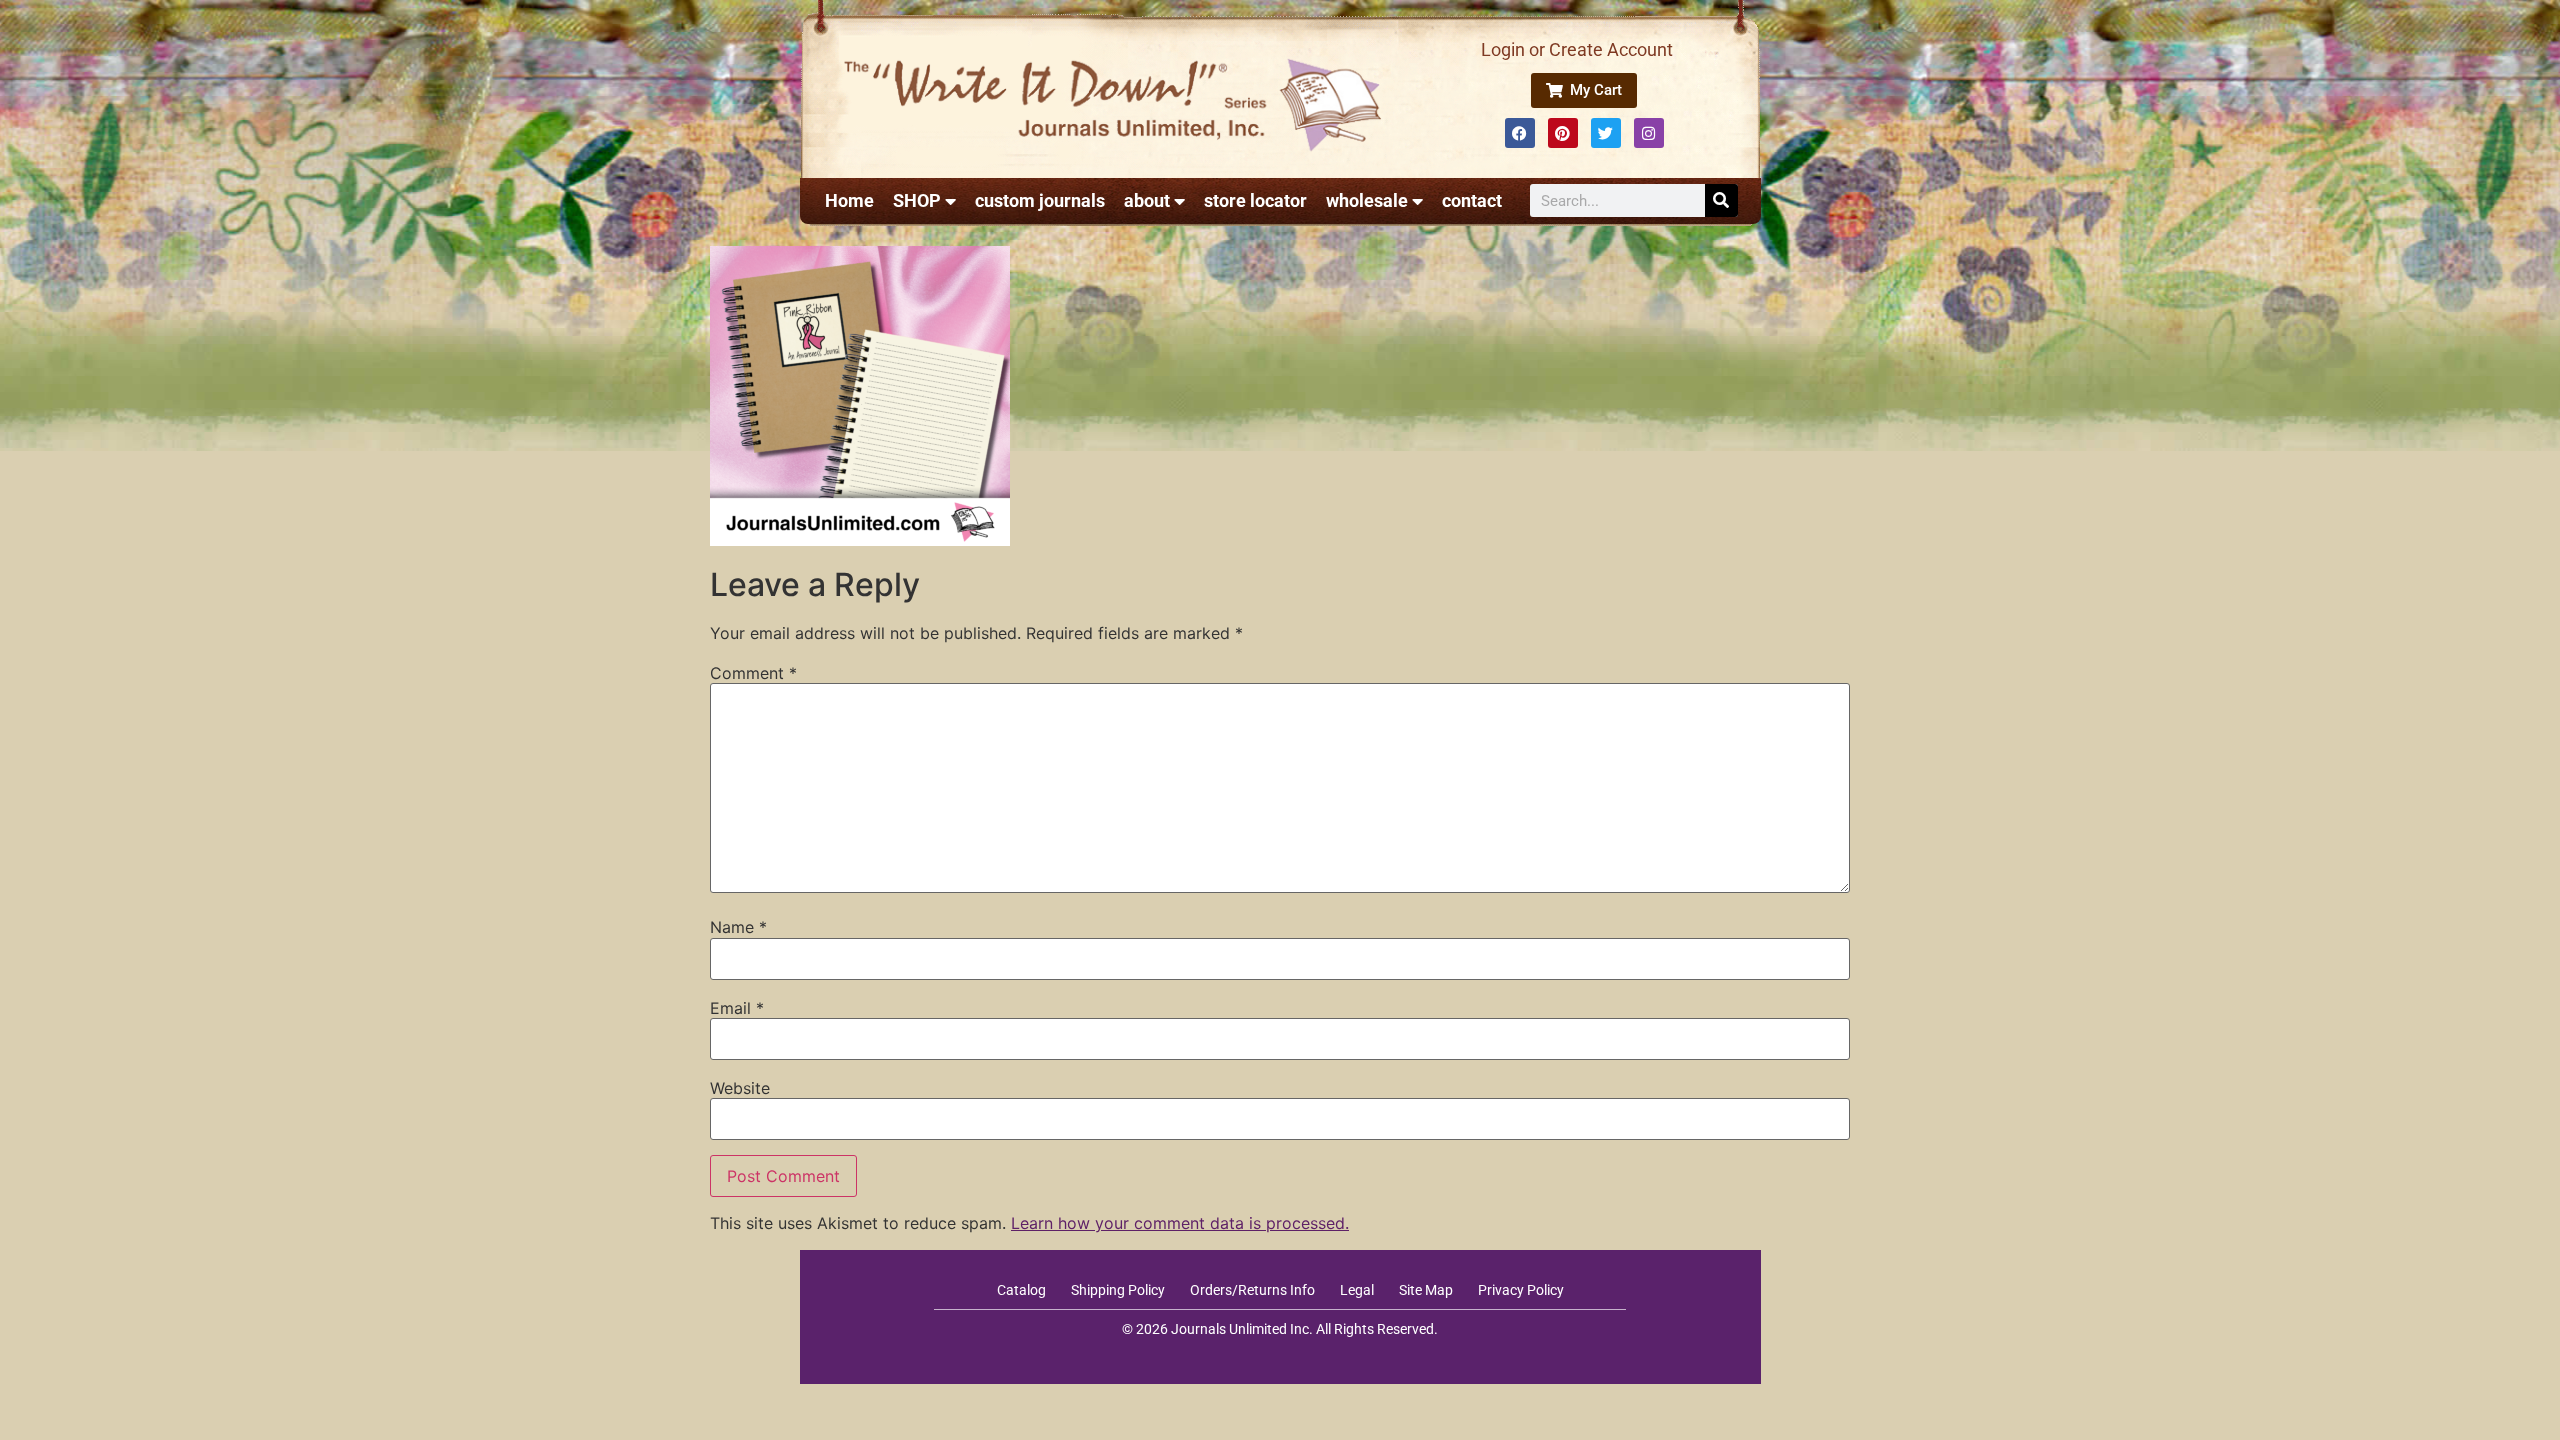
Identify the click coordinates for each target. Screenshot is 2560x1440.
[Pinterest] (1563, 133)
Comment (753, 673)
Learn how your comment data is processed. (1180, 1223)
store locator (1255, 200)
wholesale (1367, 200)
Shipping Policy (1118, 1290)
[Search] (1721, 200)
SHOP (917, 200)
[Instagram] (1649, 133)
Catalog (1021, 1290)
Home (849, 200)
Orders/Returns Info (1252, 1290)
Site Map (1426, 1290)
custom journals (1040, 200)
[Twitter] (1606, 133)
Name (738, 927)
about (1147, 200)
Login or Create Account (1577, 49)
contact (1472, 200)
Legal (1357, 1290)
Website (740, 1088)
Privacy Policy (1521, 1290)
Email (737, 1008)
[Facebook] (1520, 133)
